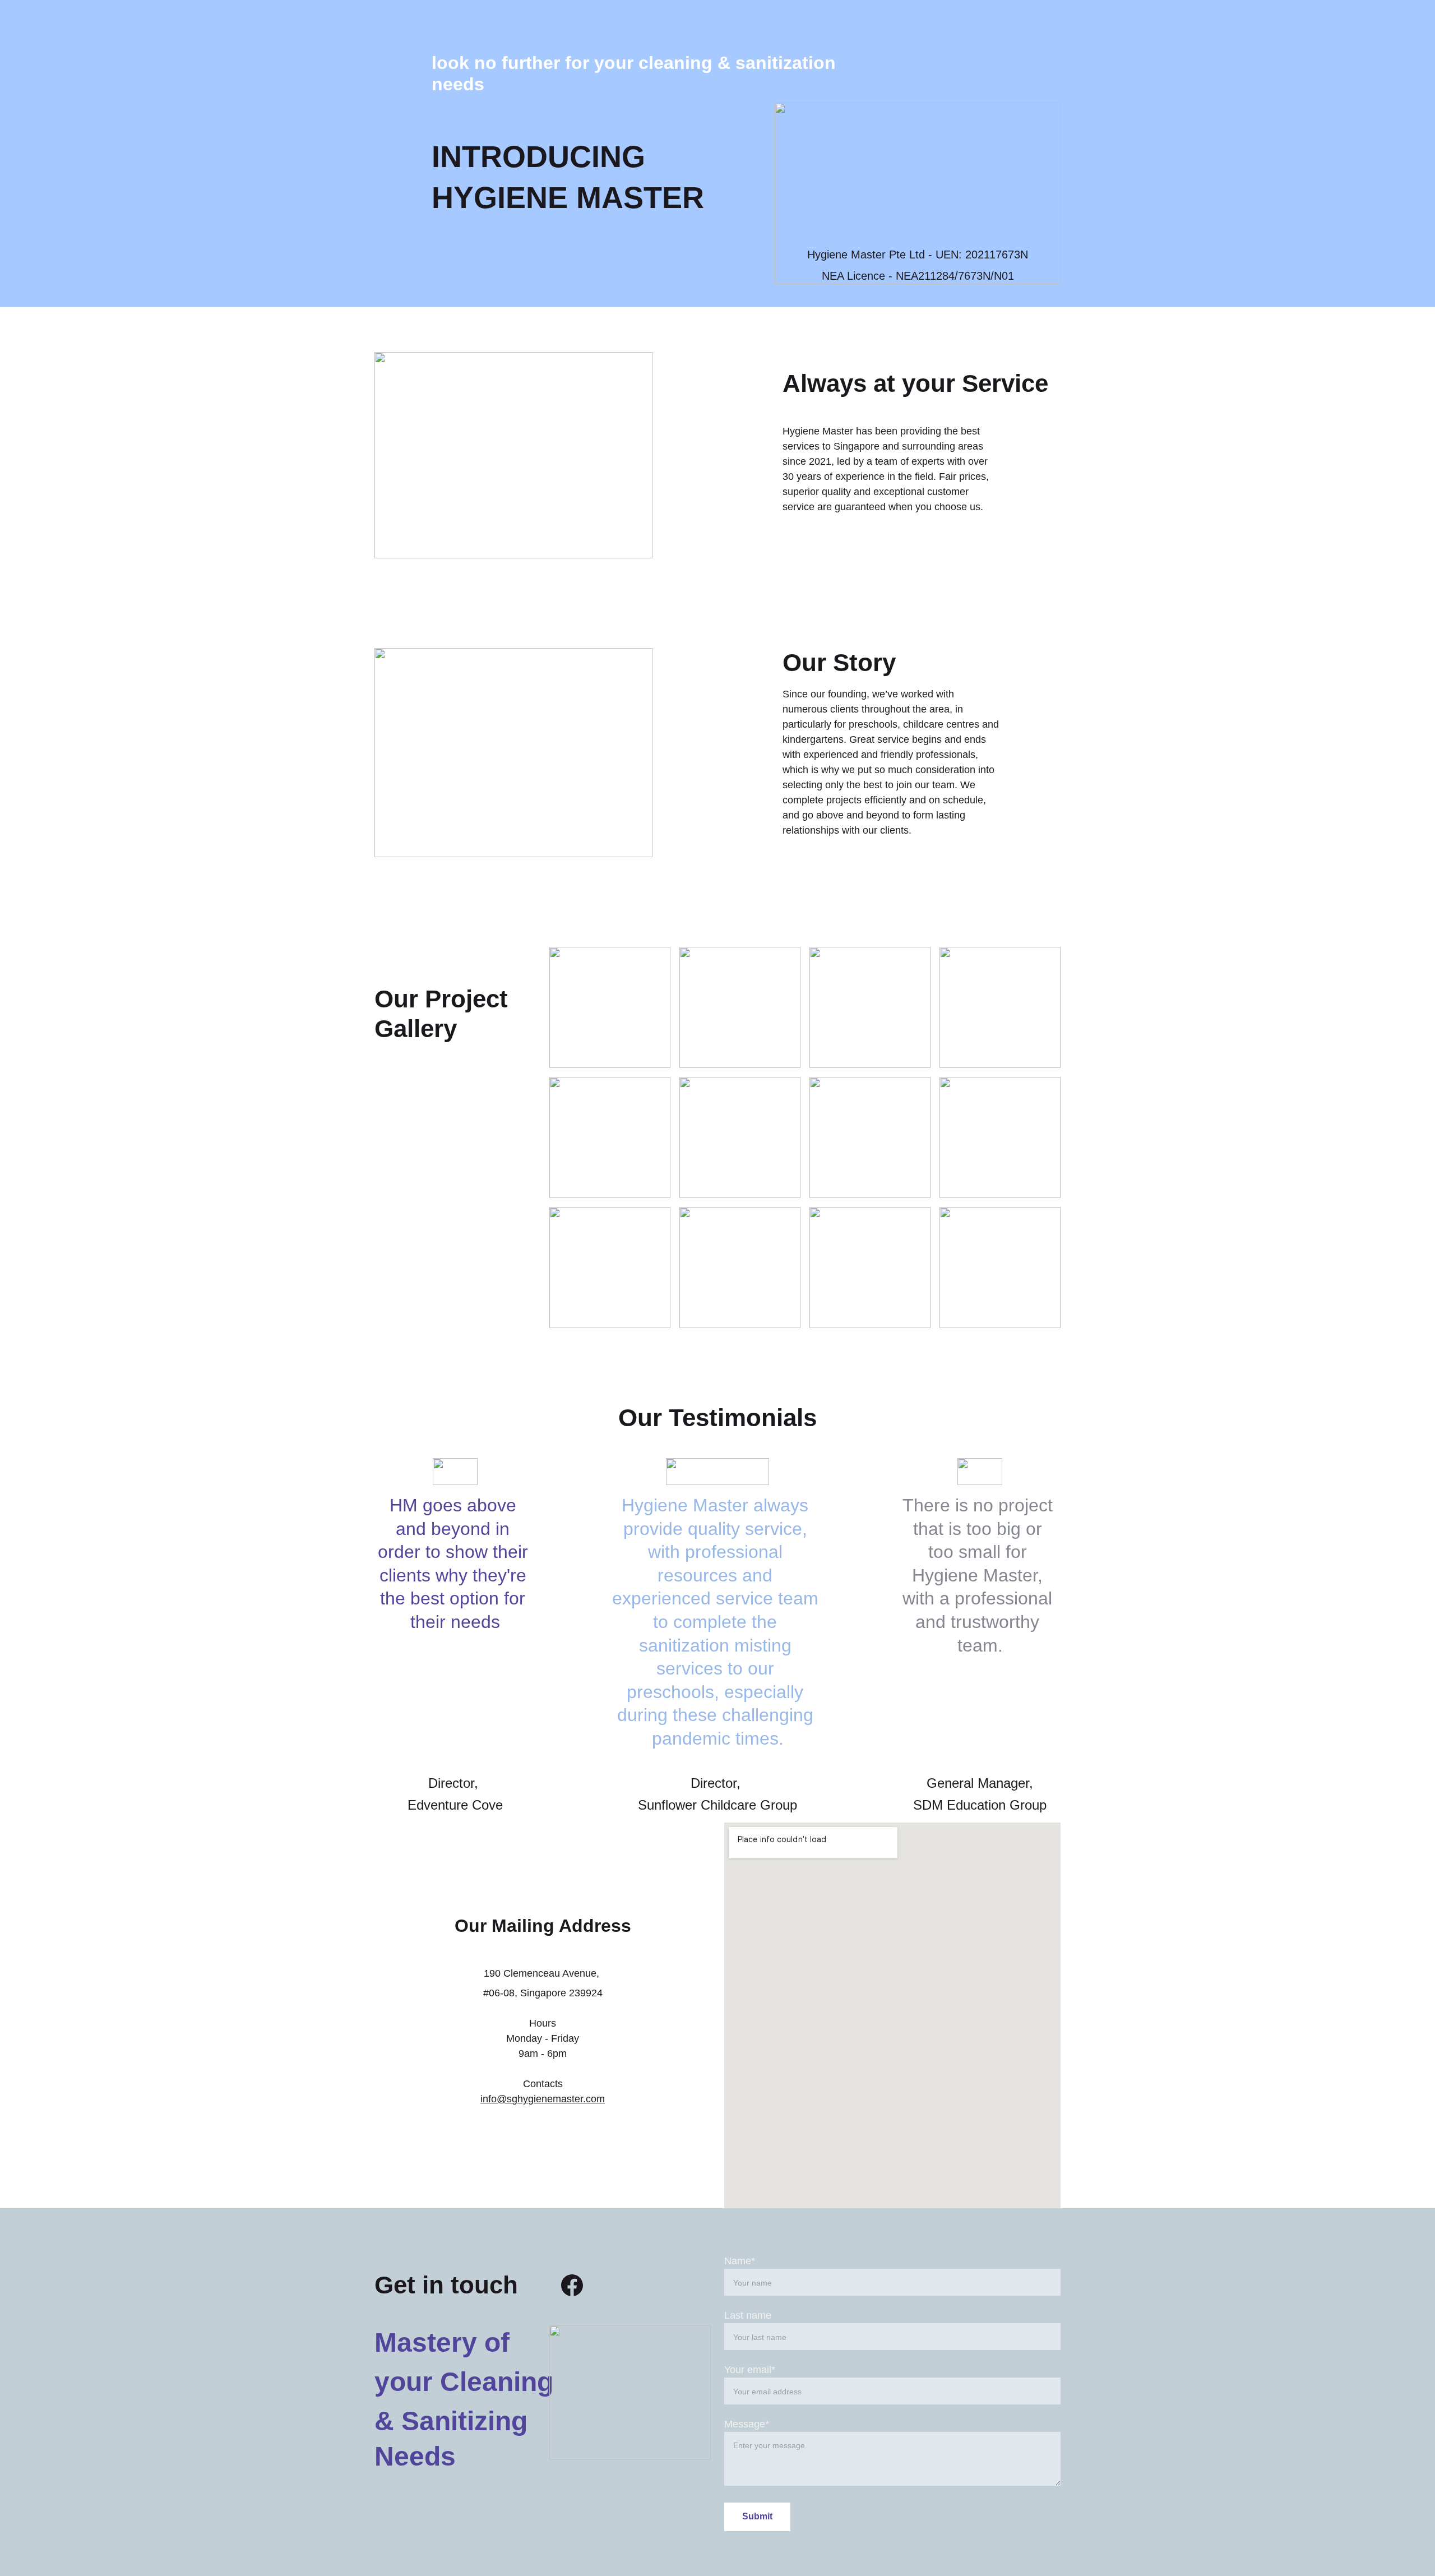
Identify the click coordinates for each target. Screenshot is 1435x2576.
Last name (748, 2315)
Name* (740, 2261)
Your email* (750, 2370)
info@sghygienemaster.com (543, 2099)
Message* (747, 2424)
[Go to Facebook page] (572, 2285)
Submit (757, 2516)
